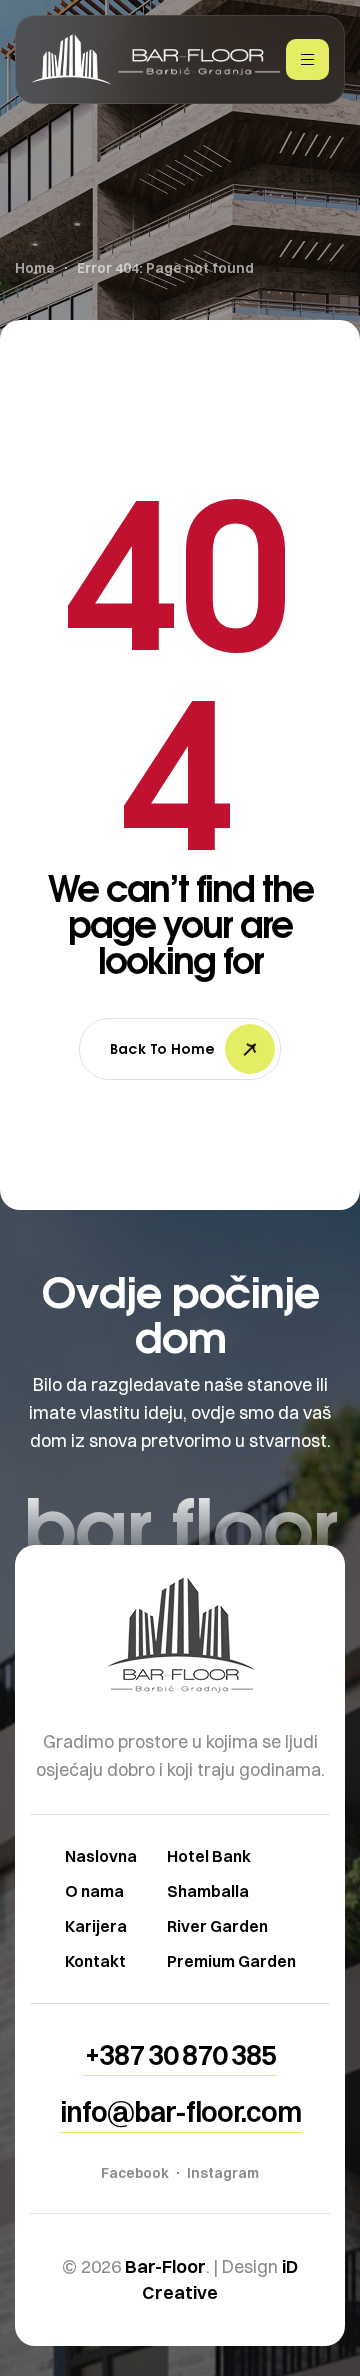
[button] (180, 2055)
